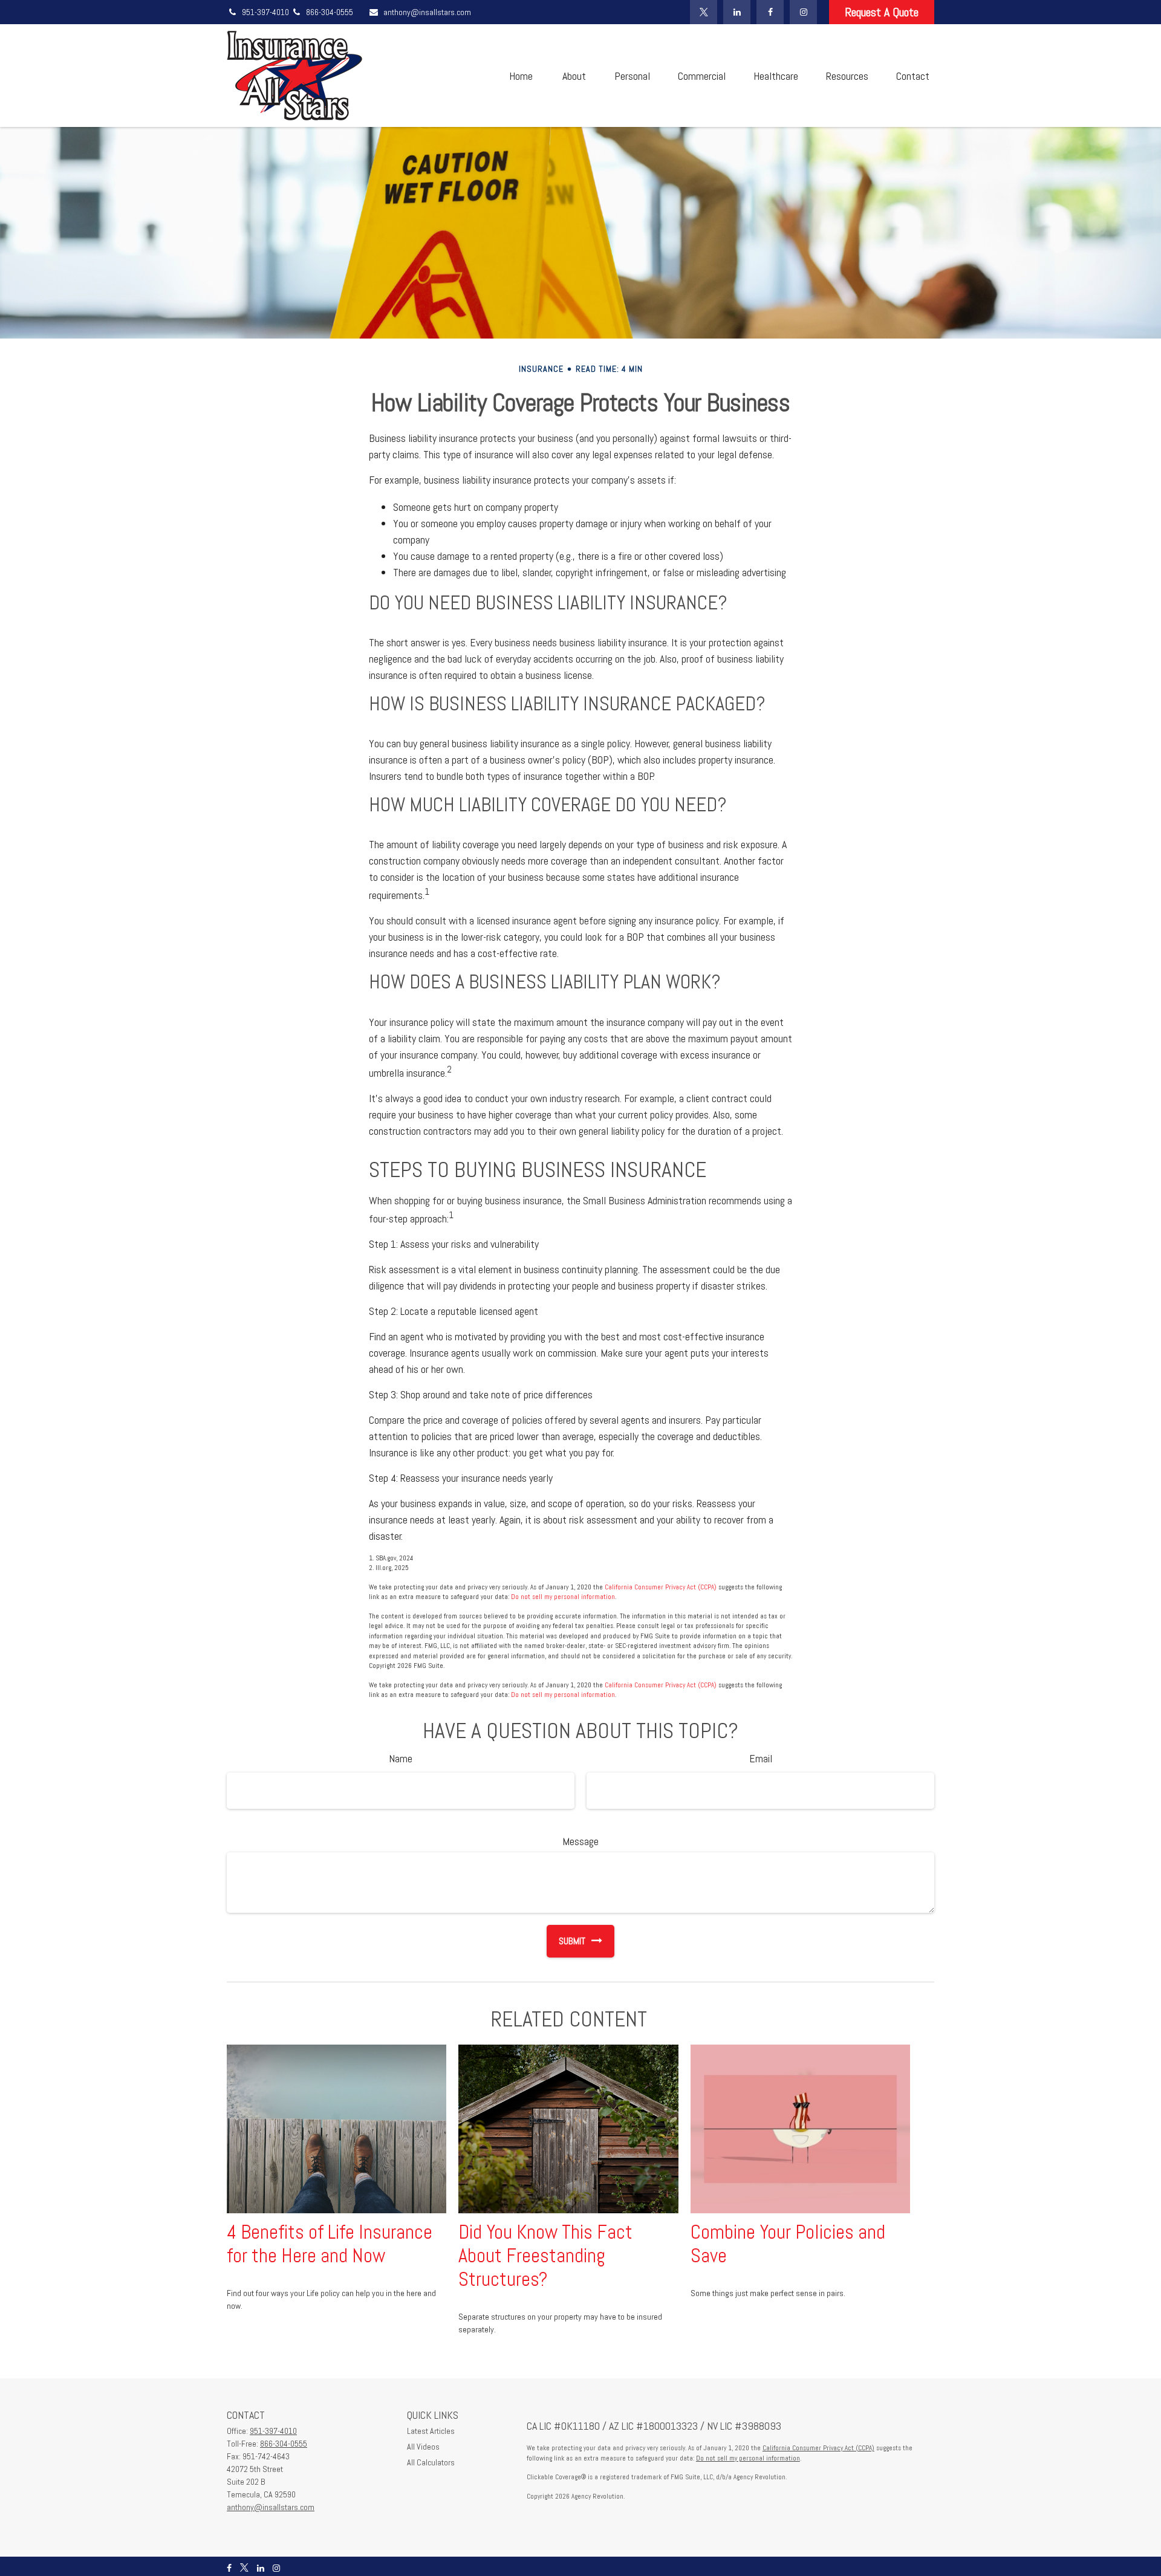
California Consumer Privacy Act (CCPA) (661, 1587)
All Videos (423, 2447)
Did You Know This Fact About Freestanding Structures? (545, 2256)
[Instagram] (803, 12)
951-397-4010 (266, 12)
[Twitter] (704, 12)
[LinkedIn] (737, 12)
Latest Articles (431, 2431)
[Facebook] (770, 12)
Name (401, 1758)
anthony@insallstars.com (427, 12)
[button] (521, 76)
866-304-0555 (330, 12)
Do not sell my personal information (563, 1597)
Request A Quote (882, 12)
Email (761, 1758)
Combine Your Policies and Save (788, 2244)
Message (580, 1841)
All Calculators (431, 2462)
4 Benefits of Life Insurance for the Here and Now (330, 2244)
